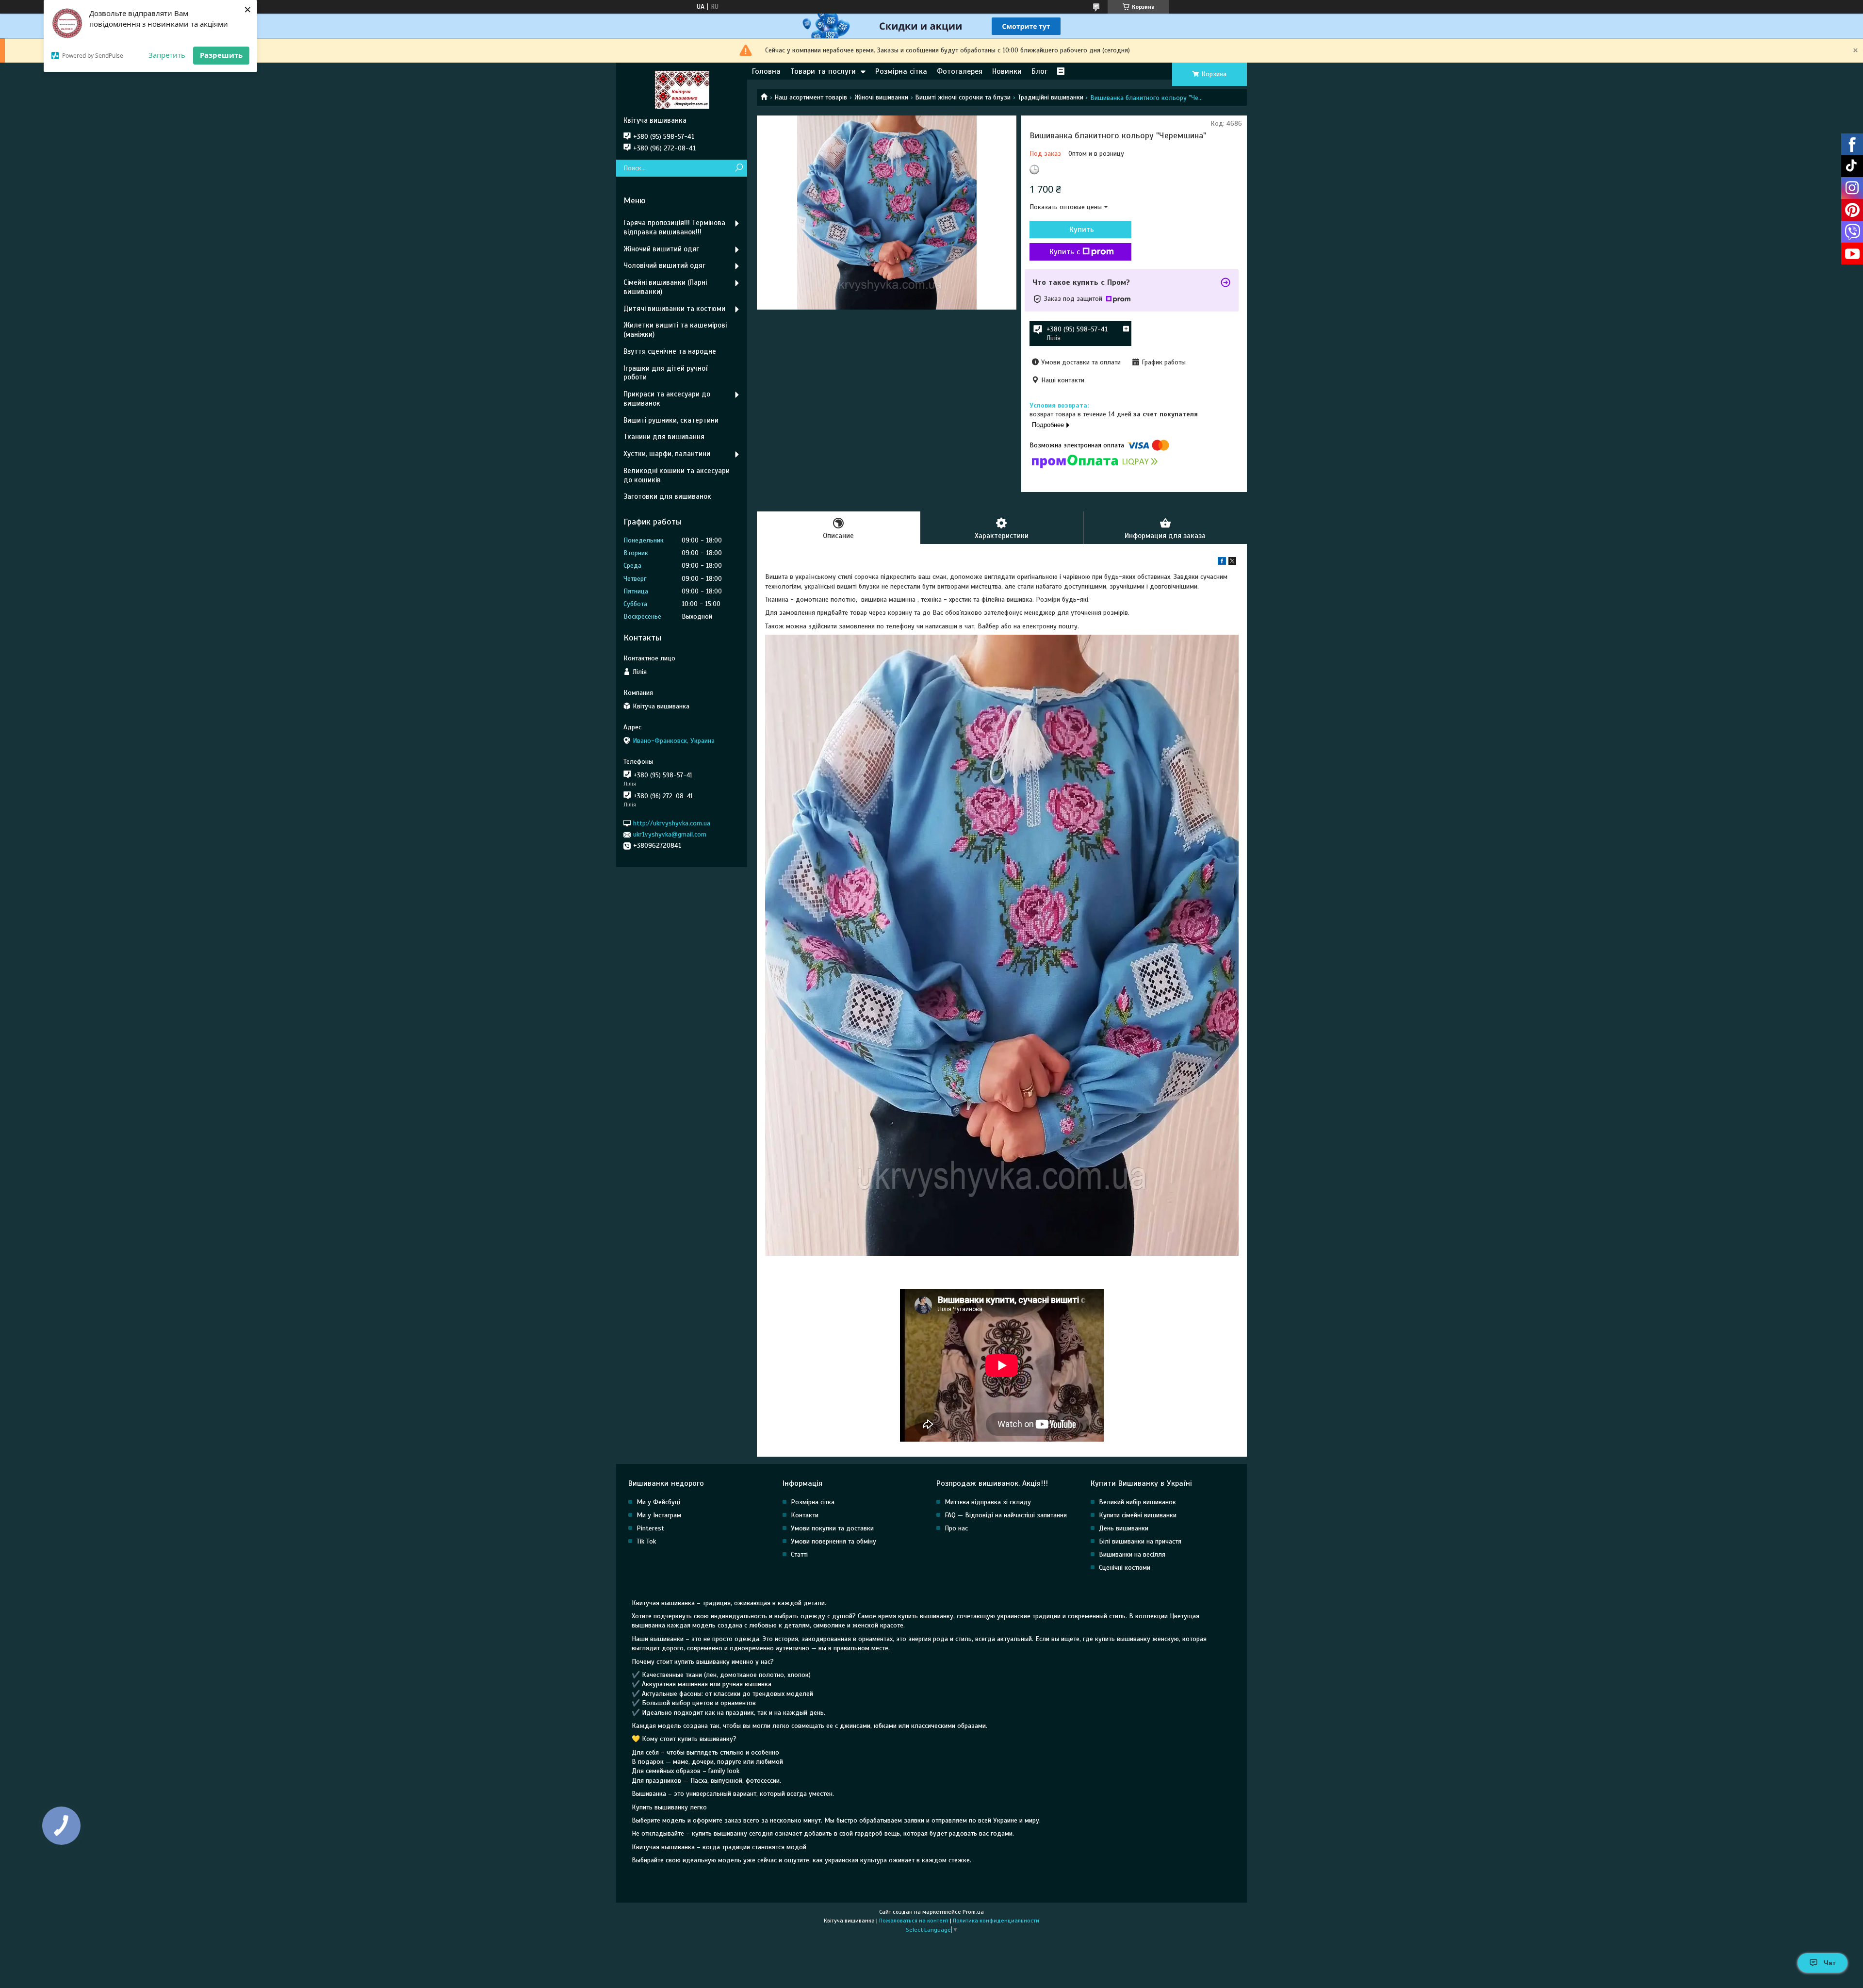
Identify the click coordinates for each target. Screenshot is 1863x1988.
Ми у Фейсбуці (658, 1502)
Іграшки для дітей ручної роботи (665, 373)
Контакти (805, 1515)
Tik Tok (646, 1541)
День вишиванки (1124, 1528)
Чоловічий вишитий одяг (664, 265)
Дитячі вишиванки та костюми (674, 309)
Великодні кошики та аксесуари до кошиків (677, 475)
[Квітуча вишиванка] (682, 89)
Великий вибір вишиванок (1137, 1502)
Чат (1830, 1963)
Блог (1039, 71)
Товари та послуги (823, 71)
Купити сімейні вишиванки (1138, 1515)
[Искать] (739, 168)
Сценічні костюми (1125, 1568)
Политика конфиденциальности (996, 1921)
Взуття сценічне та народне (670, 351)
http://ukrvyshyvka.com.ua (672, 823)
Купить (1082, 230)
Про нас (956, 1528)
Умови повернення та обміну (833, 1541)
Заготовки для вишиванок (667, 496)
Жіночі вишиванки (881, 97)
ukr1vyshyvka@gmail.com (670, 834)
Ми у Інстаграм (659, 1515)
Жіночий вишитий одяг (661, 249)
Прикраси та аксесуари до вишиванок (667, 399)
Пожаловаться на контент (914, 1921)
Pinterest (650, 1528)
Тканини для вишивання (664, 437)
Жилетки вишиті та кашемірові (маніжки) (675, 330)
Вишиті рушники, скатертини (671, 420)
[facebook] (1222, 563)
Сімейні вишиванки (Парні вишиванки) (665, 287)
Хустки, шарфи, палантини (667, 454)
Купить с (1065, 252)
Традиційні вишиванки (1051, 97)
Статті (799, 1554)
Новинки (1007, 71)
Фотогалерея (960, 71)
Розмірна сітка (901, 71)
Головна (766, 71)
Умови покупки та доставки (832, 1528)
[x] (1232, 563)
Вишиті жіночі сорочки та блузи (963, 97)
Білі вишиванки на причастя (1140, 1541)
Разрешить (221, 55)
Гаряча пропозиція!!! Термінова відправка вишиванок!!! (674, 227)
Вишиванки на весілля (1132, 1554)
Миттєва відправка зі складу (988, 1502)
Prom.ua (973, 1912)
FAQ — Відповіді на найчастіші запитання (1006, 1515)
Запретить (167, 55)
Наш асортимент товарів (811, 97)
